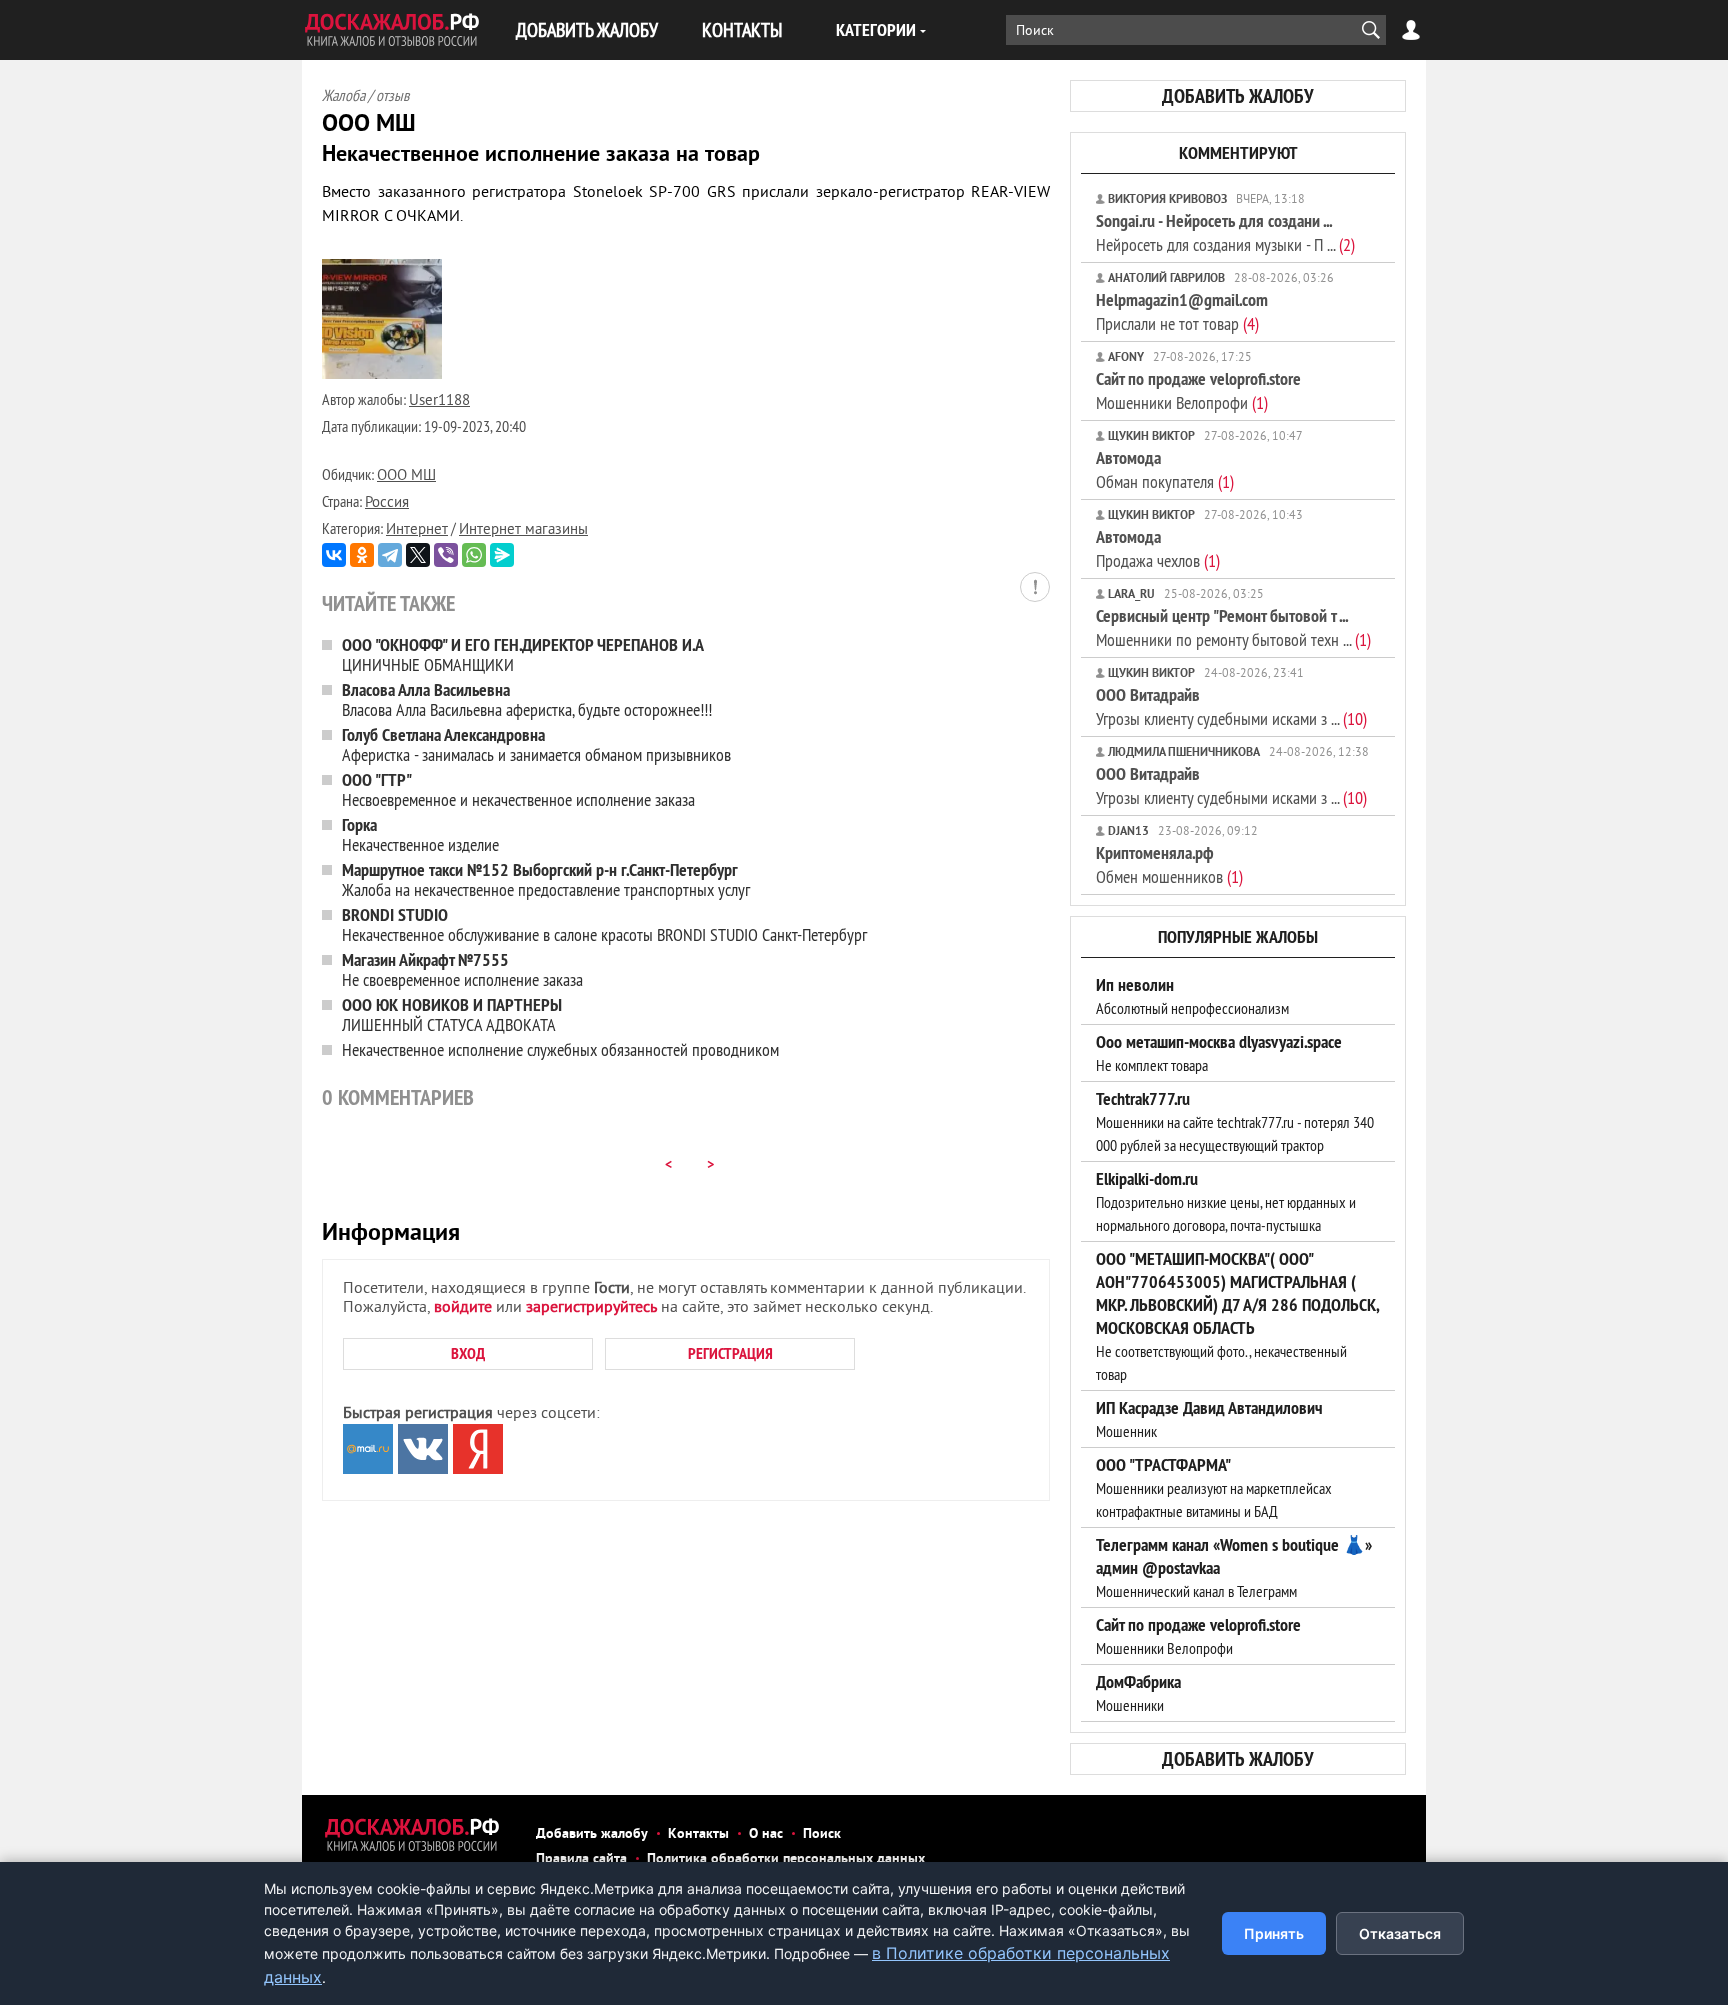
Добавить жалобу (592, 1834)
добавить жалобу (1238, 96)
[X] (418, 555)
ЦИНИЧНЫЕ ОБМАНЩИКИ (523, 654)
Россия (387, 503)
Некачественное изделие (420, 834)
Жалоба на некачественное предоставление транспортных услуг (546, 879)
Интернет (417, 530)
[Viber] (446, 555)
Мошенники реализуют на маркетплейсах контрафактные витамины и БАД (1214, 1488)
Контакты (698, 1834)
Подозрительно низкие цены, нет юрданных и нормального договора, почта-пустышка (1226, 1202)
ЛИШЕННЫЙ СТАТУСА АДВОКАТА (452, 1014)
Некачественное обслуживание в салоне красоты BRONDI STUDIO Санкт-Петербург (604, 924)
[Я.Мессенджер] (502, 555)
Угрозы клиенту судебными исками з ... (1231, 706)
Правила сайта (581, 1859)
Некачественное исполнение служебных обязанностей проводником (560, 1049)
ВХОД (468, 1353)
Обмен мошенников (1169, 864)
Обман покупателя (1165, 469)
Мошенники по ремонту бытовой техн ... (1233, 627)
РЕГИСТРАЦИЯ (730, 1353)
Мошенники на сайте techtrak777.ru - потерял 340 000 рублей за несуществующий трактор (1235, 1122)
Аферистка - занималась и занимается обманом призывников (536, 744)
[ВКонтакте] (334, 555)
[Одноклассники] (362, 555)
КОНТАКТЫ (742, 29)
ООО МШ (406, 476)
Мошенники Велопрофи (1198, 390)
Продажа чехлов (1158, 548)
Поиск (822, 1834)
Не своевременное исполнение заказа (462, 969)
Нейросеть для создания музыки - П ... (1225, 232)
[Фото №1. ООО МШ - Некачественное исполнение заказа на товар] (382, 375)
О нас (766, 1834)
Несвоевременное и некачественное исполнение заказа (518, 789)
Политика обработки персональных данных (786, 1859)
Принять (1274, 1933)
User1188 (439, 401)
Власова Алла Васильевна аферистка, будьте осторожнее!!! (527, 699)
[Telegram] (390, 555)
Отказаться (1400, 1933)
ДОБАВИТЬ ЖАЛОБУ (587, 29)
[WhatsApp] (474, 555)
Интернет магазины (523, 530)
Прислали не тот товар (1182, 311)
